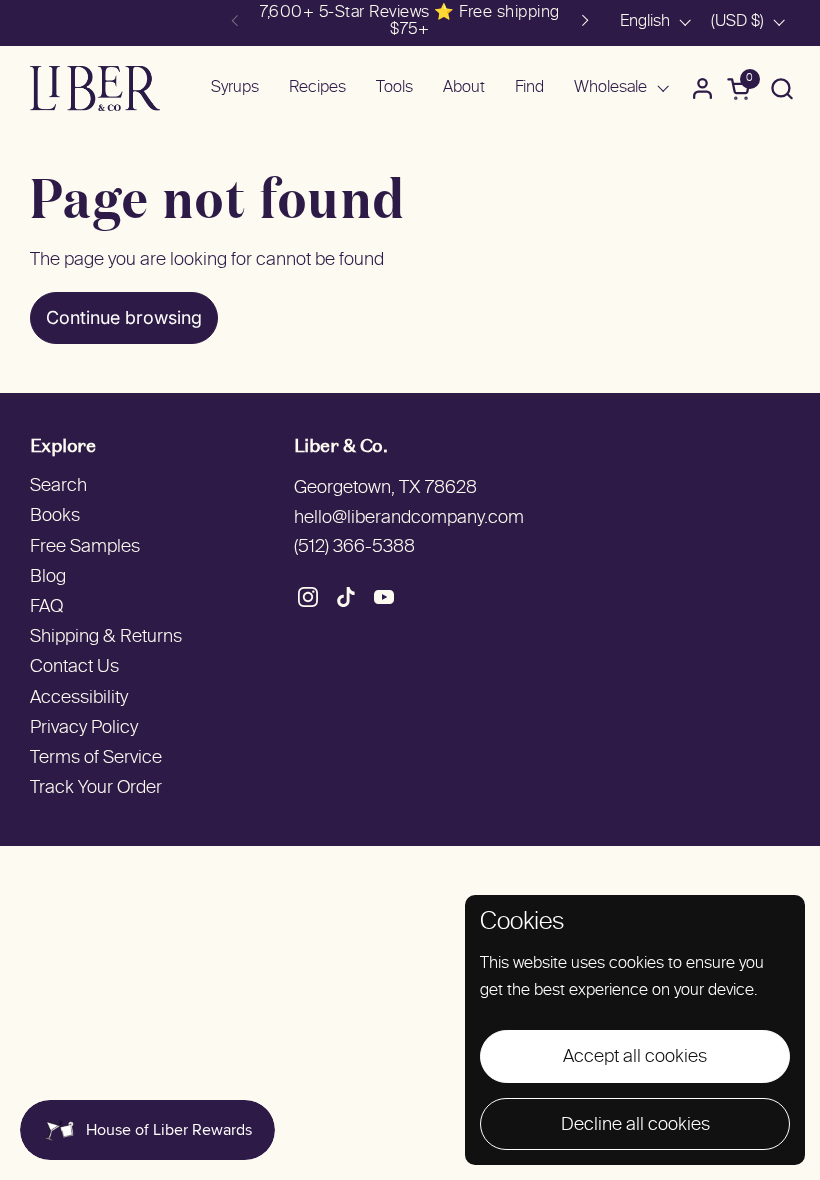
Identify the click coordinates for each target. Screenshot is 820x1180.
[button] (781, 88)
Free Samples (85, 547)
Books (55, 516)
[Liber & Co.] (95, 88)
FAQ (46, 607)
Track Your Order (96, 788)
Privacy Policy (84, 728)
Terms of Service (96, 758)
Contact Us (74, 667)
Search (58, 486)
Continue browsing (124, 317)
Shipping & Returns (106, 637)
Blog (48, 577)
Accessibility (79, 698)
